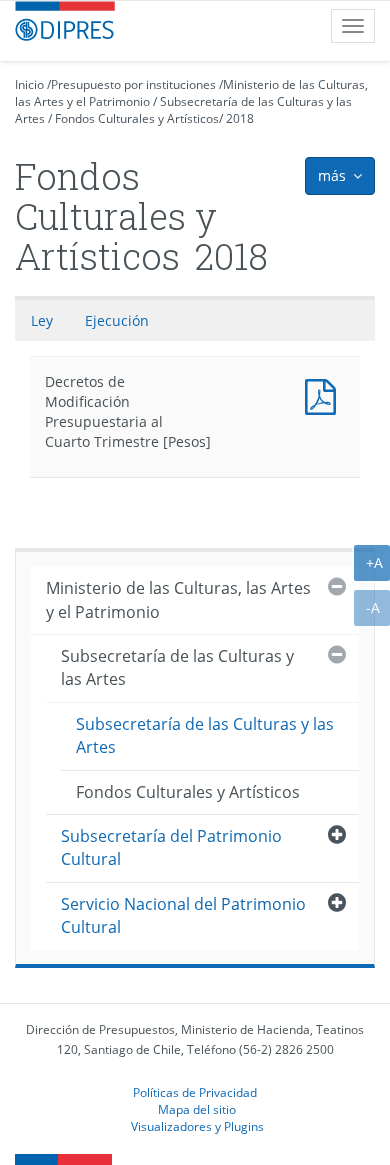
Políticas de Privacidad (195, 1092)
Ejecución (117, 320)
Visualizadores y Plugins (197, 1126)
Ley (42, 320)
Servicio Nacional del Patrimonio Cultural (183, 915)
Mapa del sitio (197, 1109)
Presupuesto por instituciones (133, 84)
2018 (240, 118)
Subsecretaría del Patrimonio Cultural (171, 847)
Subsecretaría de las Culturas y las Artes (177, 667)
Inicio (29, 84)
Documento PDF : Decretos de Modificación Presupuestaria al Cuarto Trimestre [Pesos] (325, 394)
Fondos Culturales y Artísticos (137, 118)
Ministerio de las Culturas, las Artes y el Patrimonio (178, 599)
